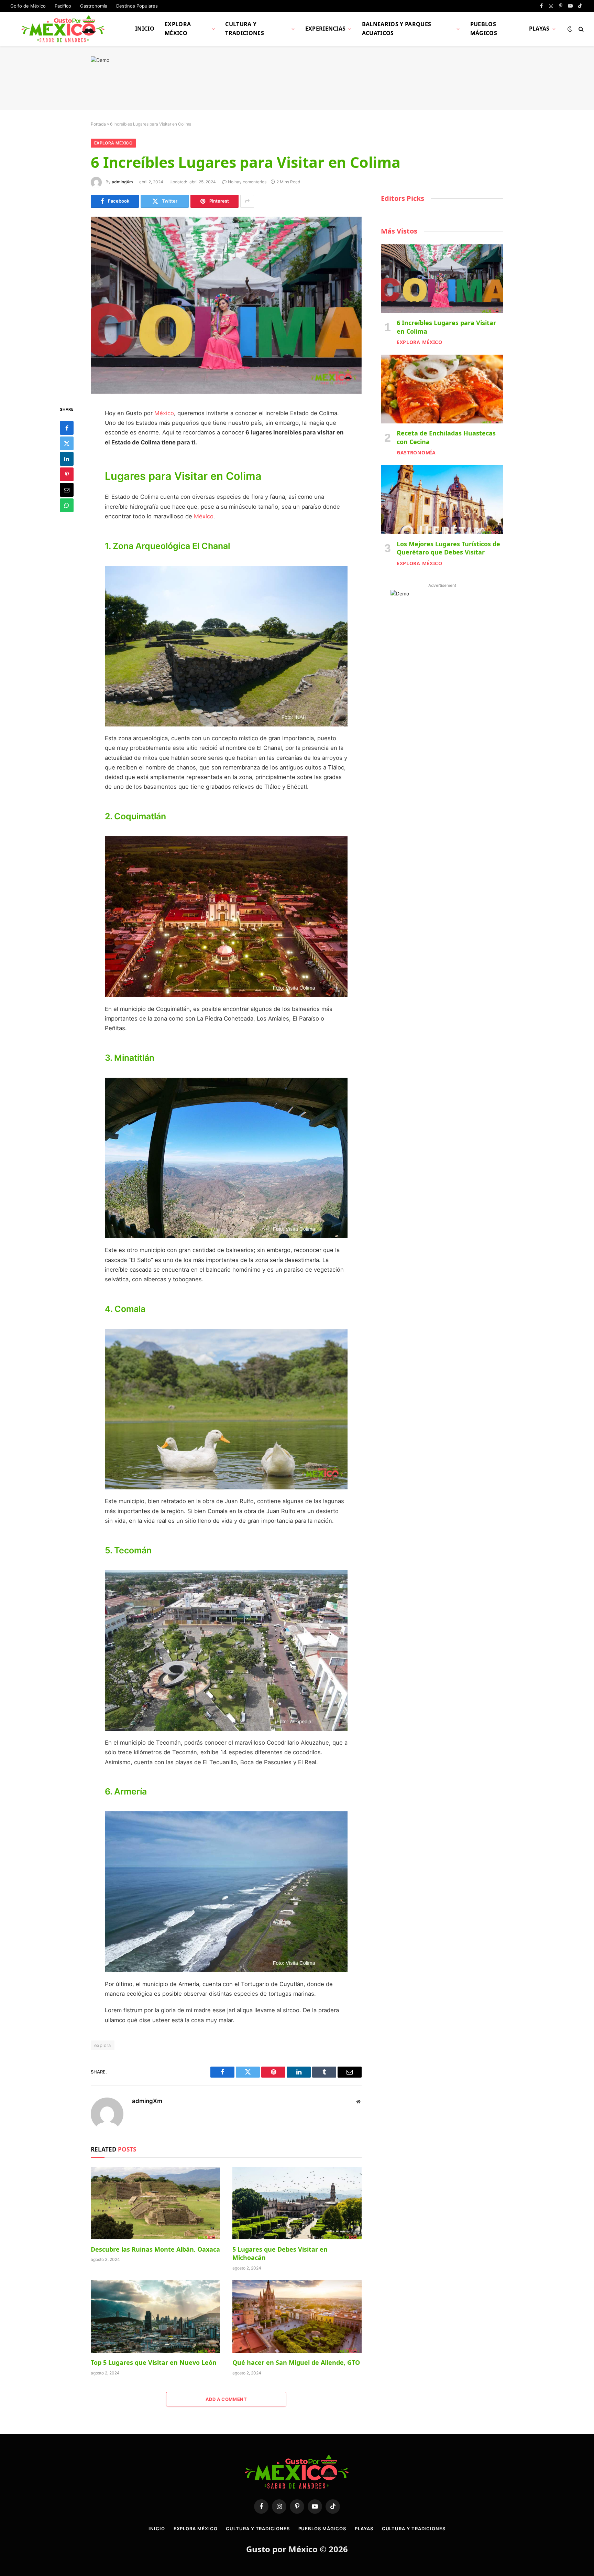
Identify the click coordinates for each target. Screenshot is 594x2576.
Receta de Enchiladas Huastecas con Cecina (446, 437)
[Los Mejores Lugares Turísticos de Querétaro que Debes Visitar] (442, 499)
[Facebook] (67, 428)
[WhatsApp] (67, 505)
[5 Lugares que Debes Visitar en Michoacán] (297, 2203)
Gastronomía (94, 6)
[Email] (67, 489)
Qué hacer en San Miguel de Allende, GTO (296, 2362)
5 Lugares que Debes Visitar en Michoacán (280, 2253)
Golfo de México (28, 6)
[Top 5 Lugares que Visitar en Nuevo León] (155, 2317)
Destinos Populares (137, 6)
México (164, 413)
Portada (98, 124)
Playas (539, 29)
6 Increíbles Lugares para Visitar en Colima (446, 327)
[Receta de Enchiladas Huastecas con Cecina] (442, 389)
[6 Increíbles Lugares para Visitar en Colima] (226, 305)
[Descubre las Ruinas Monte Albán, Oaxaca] (155, 2203)
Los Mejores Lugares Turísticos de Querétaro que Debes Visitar (448, 548)
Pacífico (63, 6)
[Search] (580, 29)
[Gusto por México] (64, 29)
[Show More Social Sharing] (247, 201)
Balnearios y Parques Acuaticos (397, 29)
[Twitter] (67, 443)
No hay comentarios (247, 182)
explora (103, 2045)
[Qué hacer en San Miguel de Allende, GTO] (297, 2317)
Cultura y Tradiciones (245, 29)
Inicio (145, 29)
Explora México (178, 29)
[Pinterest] (67, 474)
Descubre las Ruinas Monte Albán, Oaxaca (155, 2249)
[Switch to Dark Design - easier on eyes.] (570, 29)
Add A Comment (226, 2399)
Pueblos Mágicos (484, 29)
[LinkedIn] (67, 459)
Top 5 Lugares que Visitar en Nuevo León (154, 2362)
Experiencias (326, 29)
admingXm (122, 182)
